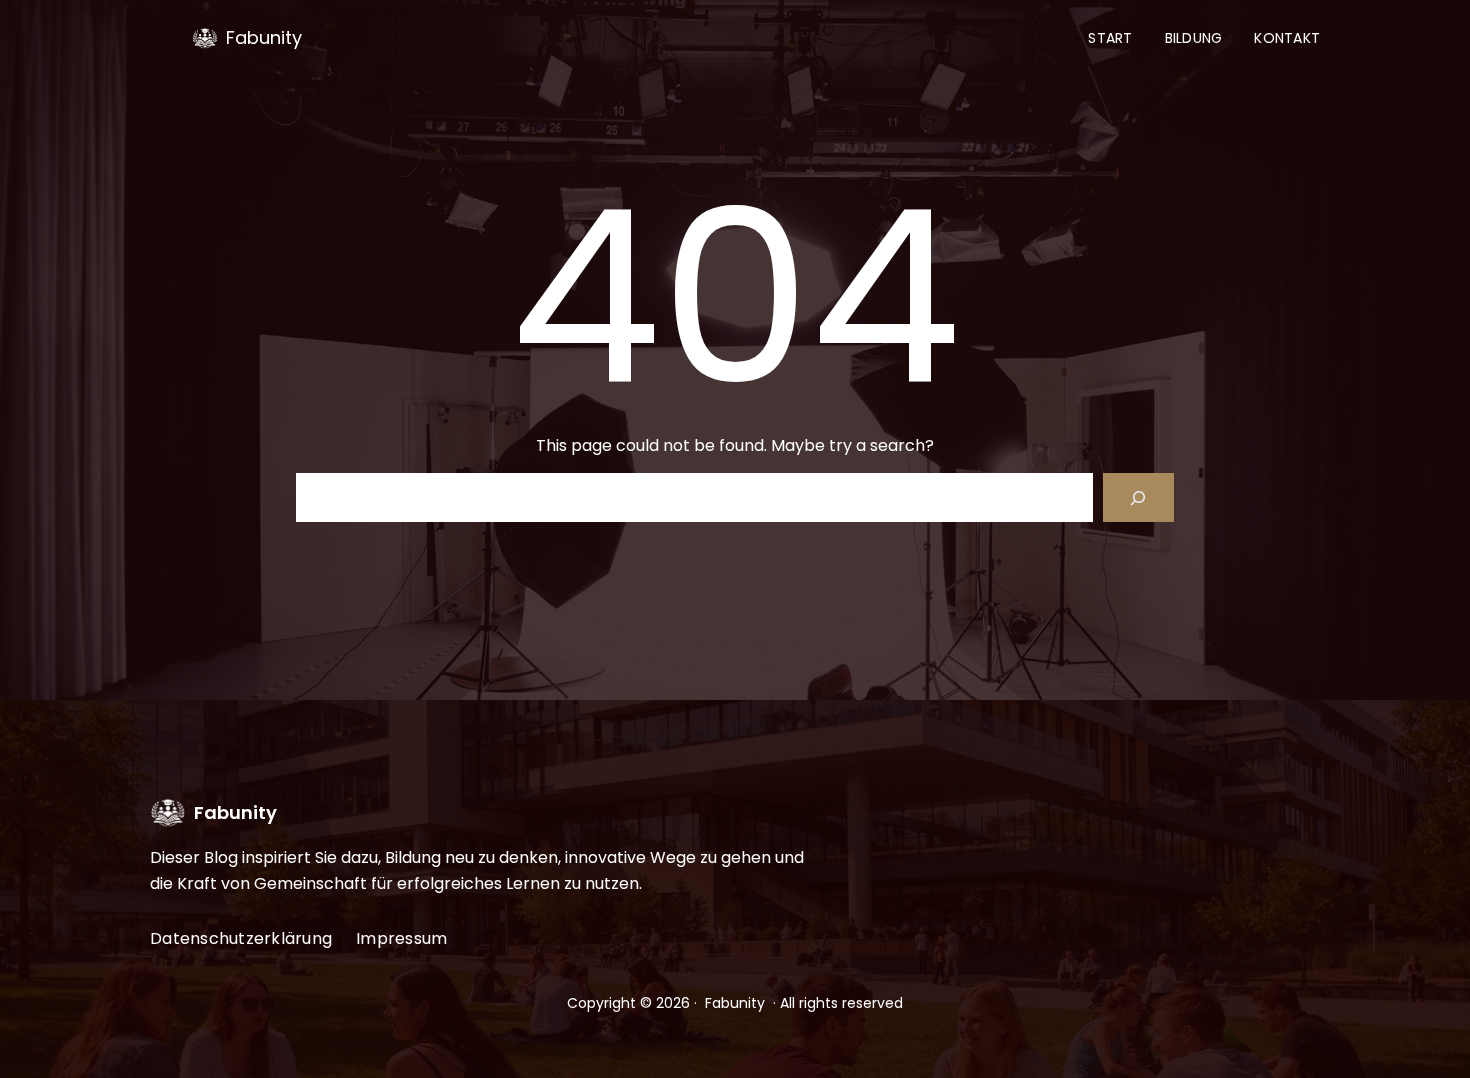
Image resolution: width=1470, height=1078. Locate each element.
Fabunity (264, 37)
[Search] (1138, 497)
